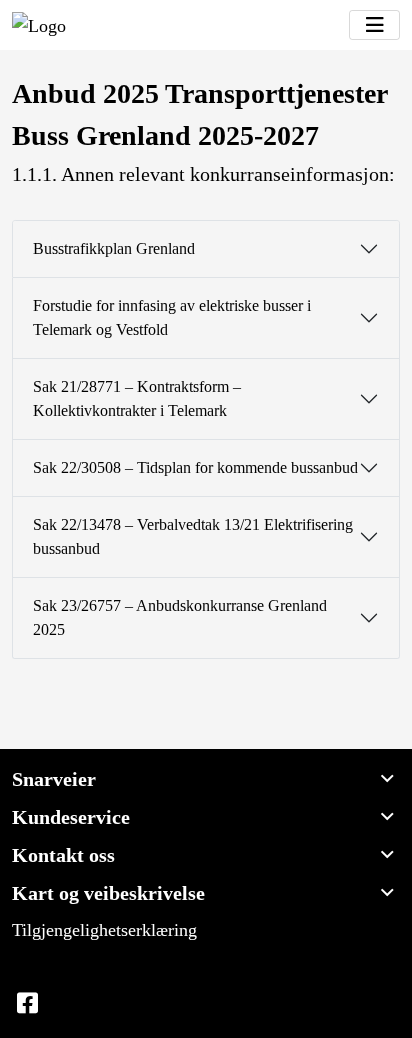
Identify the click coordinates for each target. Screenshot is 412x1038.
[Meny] (374, 25)
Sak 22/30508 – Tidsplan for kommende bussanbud (195, 467)
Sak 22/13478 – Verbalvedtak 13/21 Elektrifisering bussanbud (193, 536)
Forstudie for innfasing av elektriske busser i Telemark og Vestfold (172, 317)
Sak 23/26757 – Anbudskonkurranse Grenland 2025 (180, 617)
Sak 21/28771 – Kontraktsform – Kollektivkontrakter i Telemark (137, 398)
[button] (206, 779)
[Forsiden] (39, 25)
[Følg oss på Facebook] (27, 1004)
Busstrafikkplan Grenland (114, 248)
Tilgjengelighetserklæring (104, 930)
